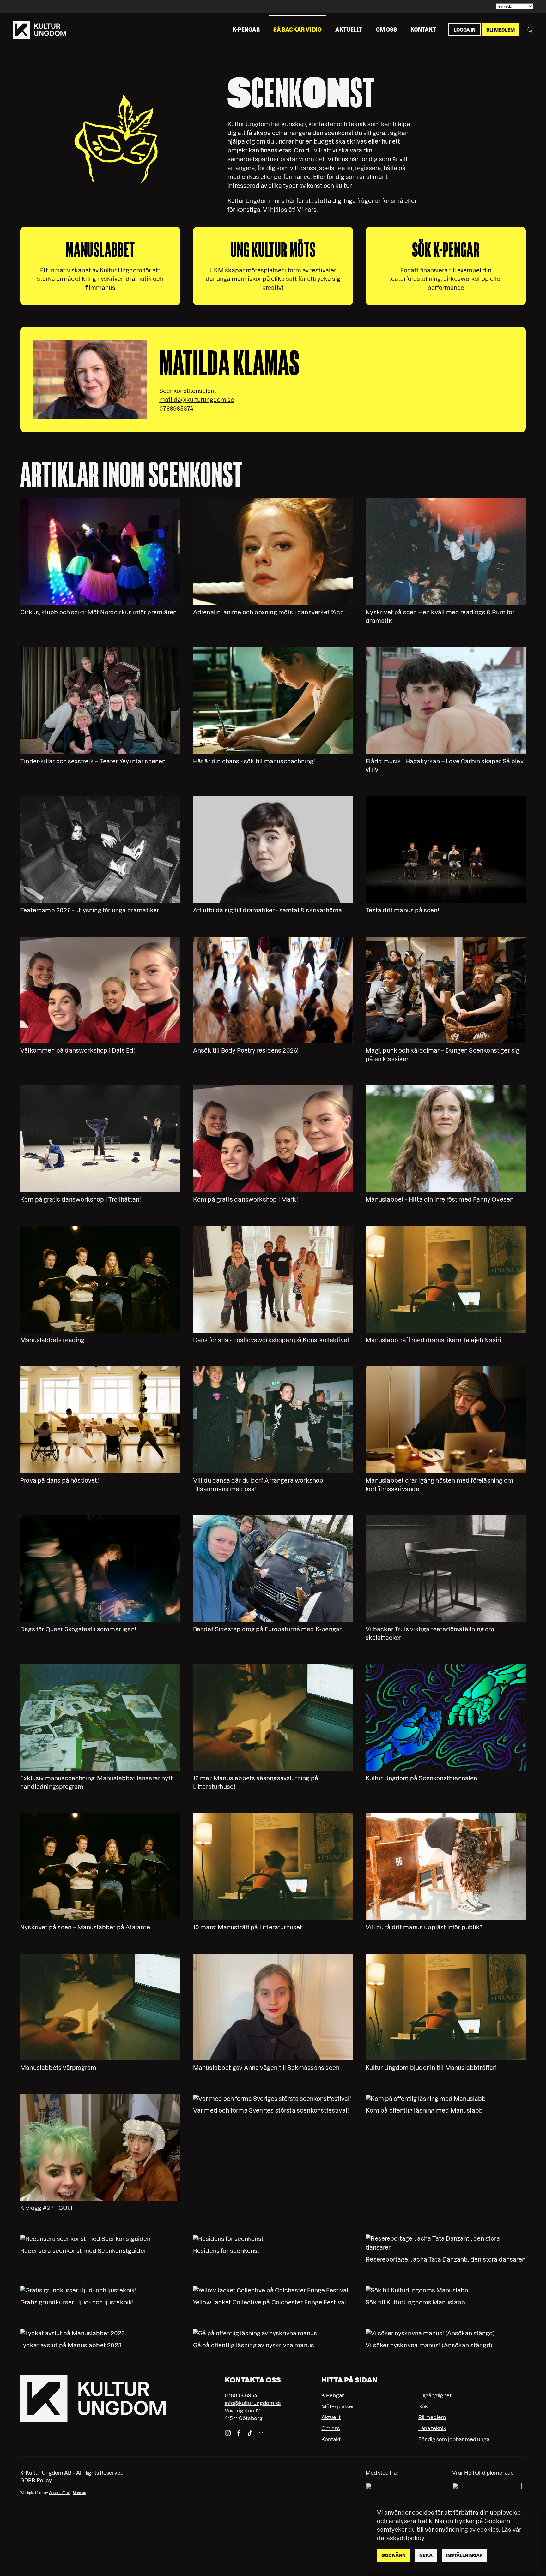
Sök (423, 2406)
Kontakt (423, 29)
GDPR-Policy (36, 2480)
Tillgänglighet (435, 2395)
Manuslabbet (100, 250)
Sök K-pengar (446, 250)
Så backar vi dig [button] (297, 29)
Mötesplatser (338, 2406)
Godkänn (394, 2555)
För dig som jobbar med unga (454, 2439)
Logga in (465, 30)
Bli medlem (500, 30)
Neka (426, 2555)
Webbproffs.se (60, 2493)
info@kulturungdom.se (253, 2403)
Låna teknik (432, 2428)
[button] (530, 30)
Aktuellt (349, 29)
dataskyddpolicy (400, 2538)
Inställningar (464, 2555)
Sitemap (79, 2493)
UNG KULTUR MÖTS (273, 250)
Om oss (386, 29)
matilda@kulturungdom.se (197, 400)
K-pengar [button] (246, 29)
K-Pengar (333, 2395)
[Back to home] (39, 30)
